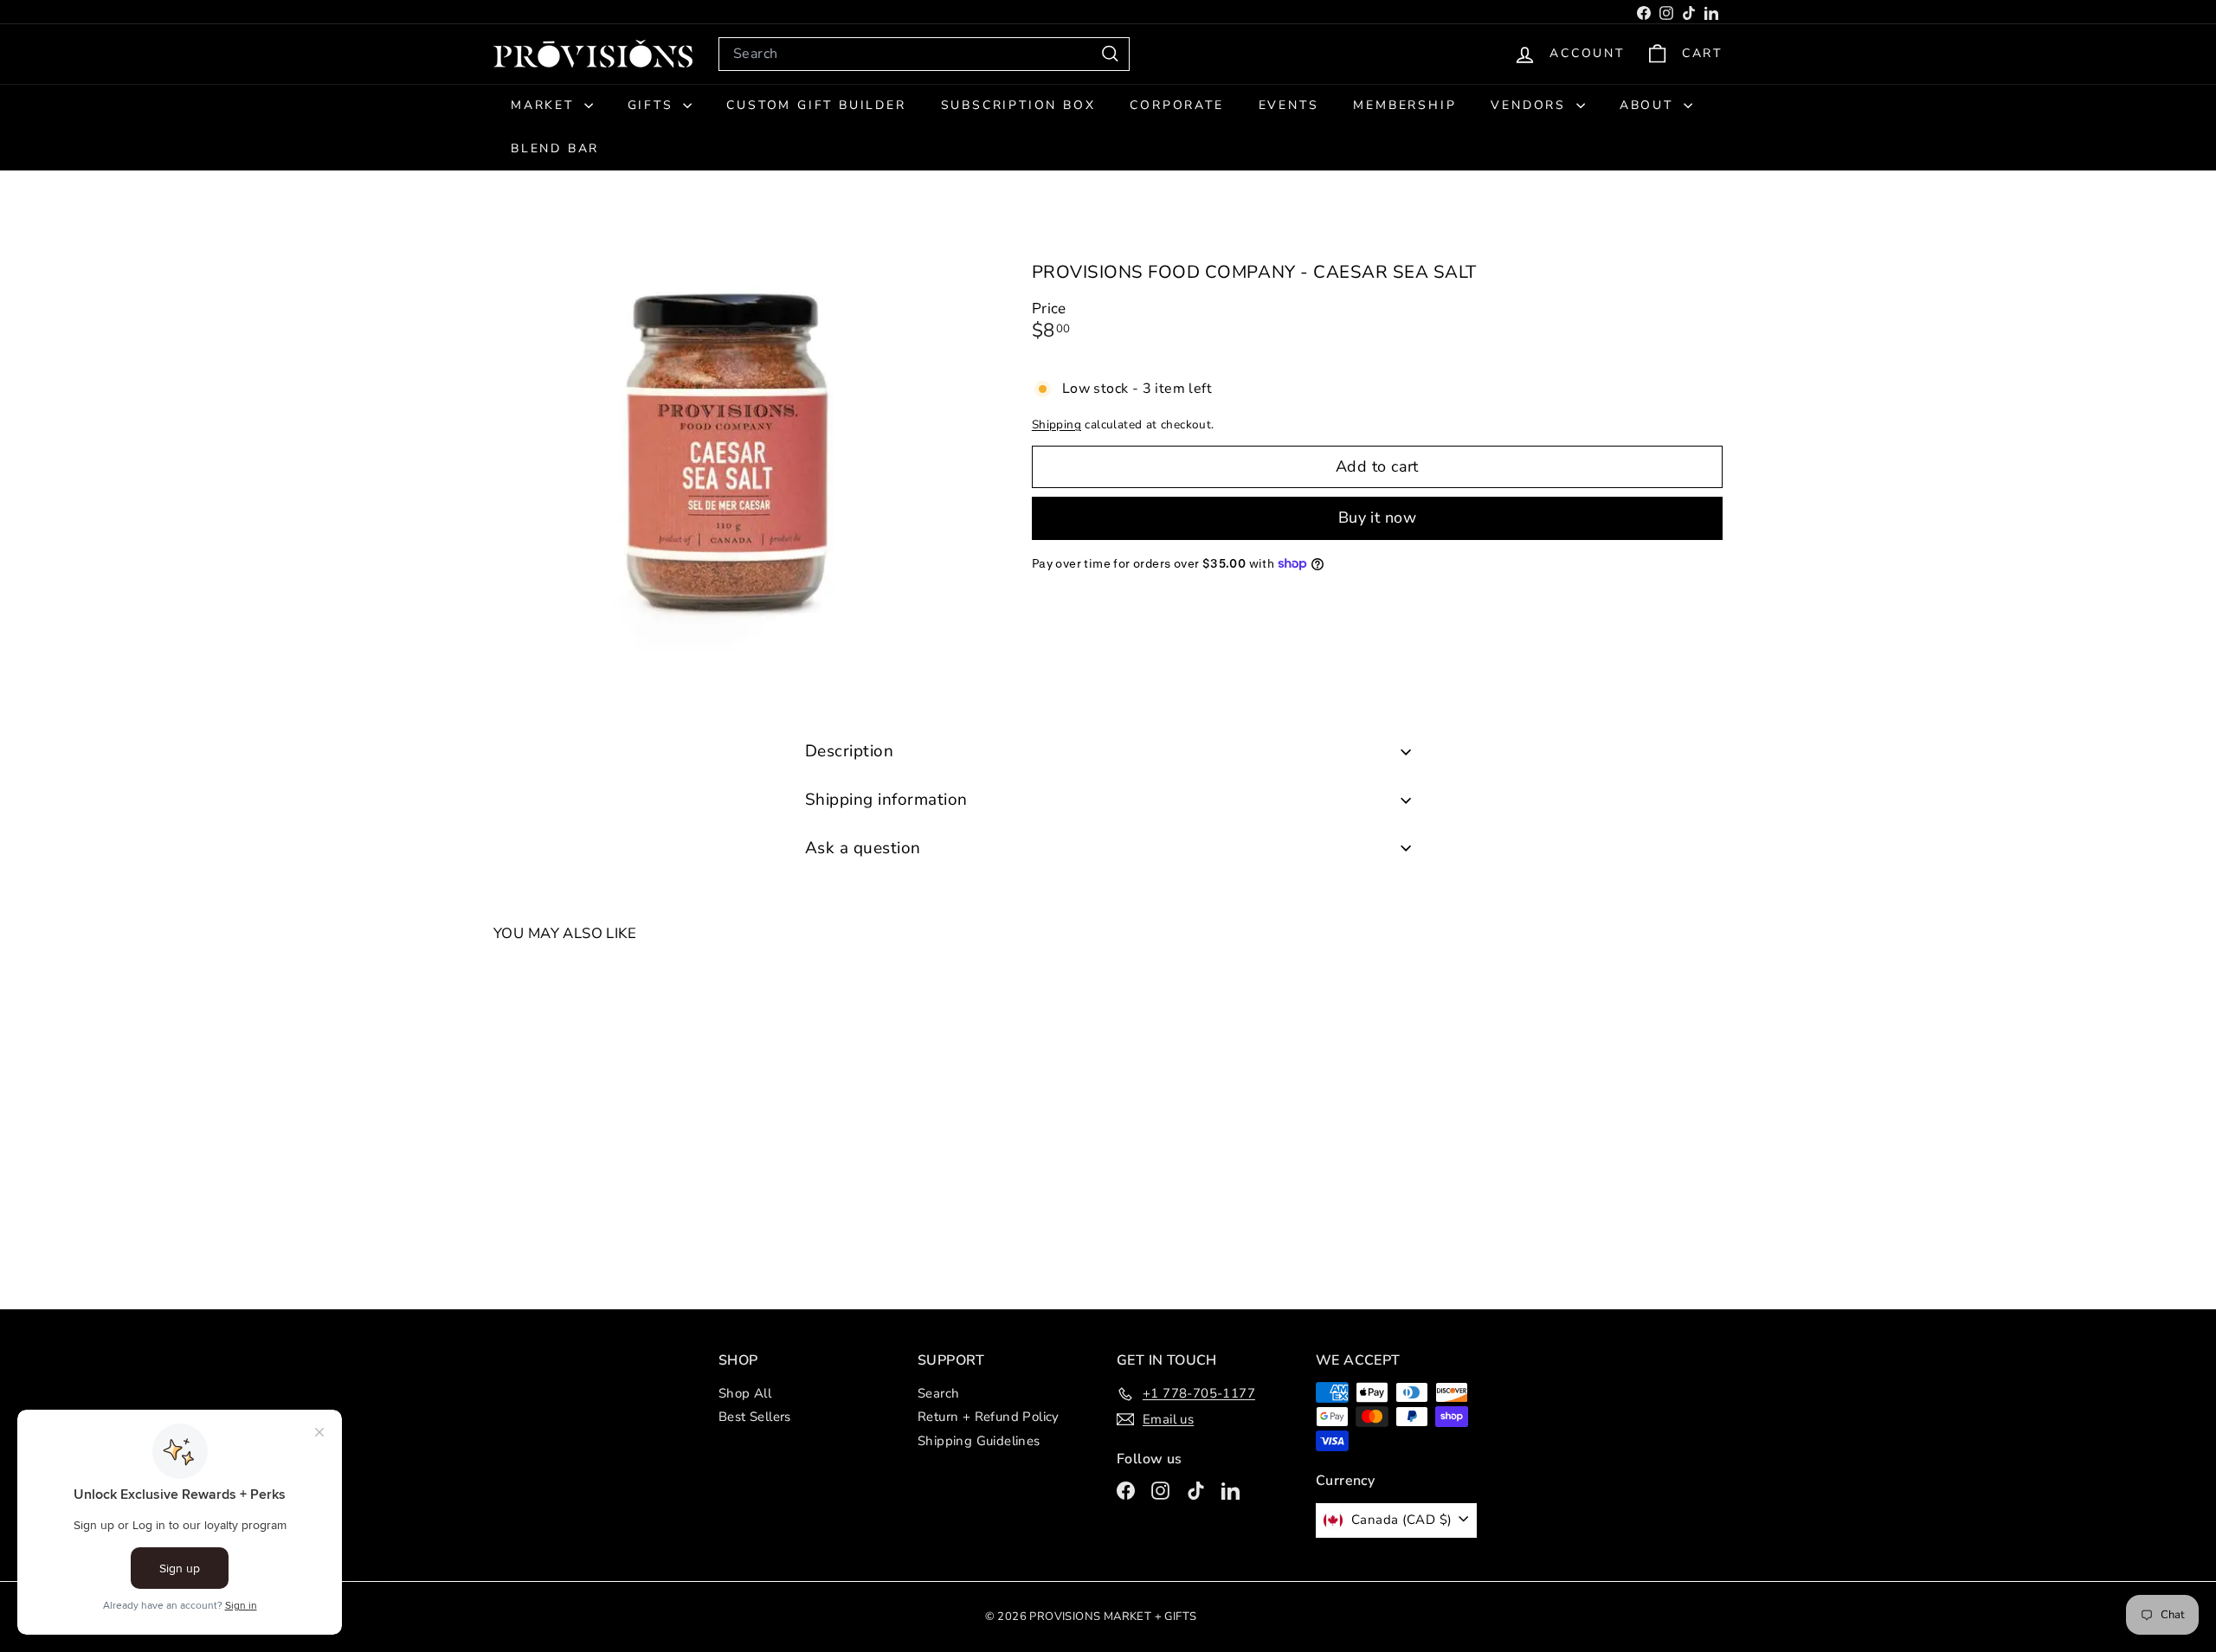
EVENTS (1289, 105)
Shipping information (886, 800)
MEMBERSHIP (1404, 105)
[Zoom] (734, 454)
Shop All (745, 1393)
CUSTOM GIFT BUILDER (816, 105)
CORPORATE (1176, 105)
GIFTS (654, 105)
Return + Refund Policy (989, 1417)
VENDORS (1531, 105)
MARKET (545, 105)
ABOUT (1649, 105)
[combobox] (924, 54)
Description (849, 751)
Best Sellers (755, 1417)
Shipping (1056, 424)
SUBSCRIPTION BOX (1018, 105)
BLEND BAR (555, 148)
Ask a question (863, 848)
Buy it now (1378, 517)
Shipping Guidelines (979, 1441)
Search (938, 1393)
